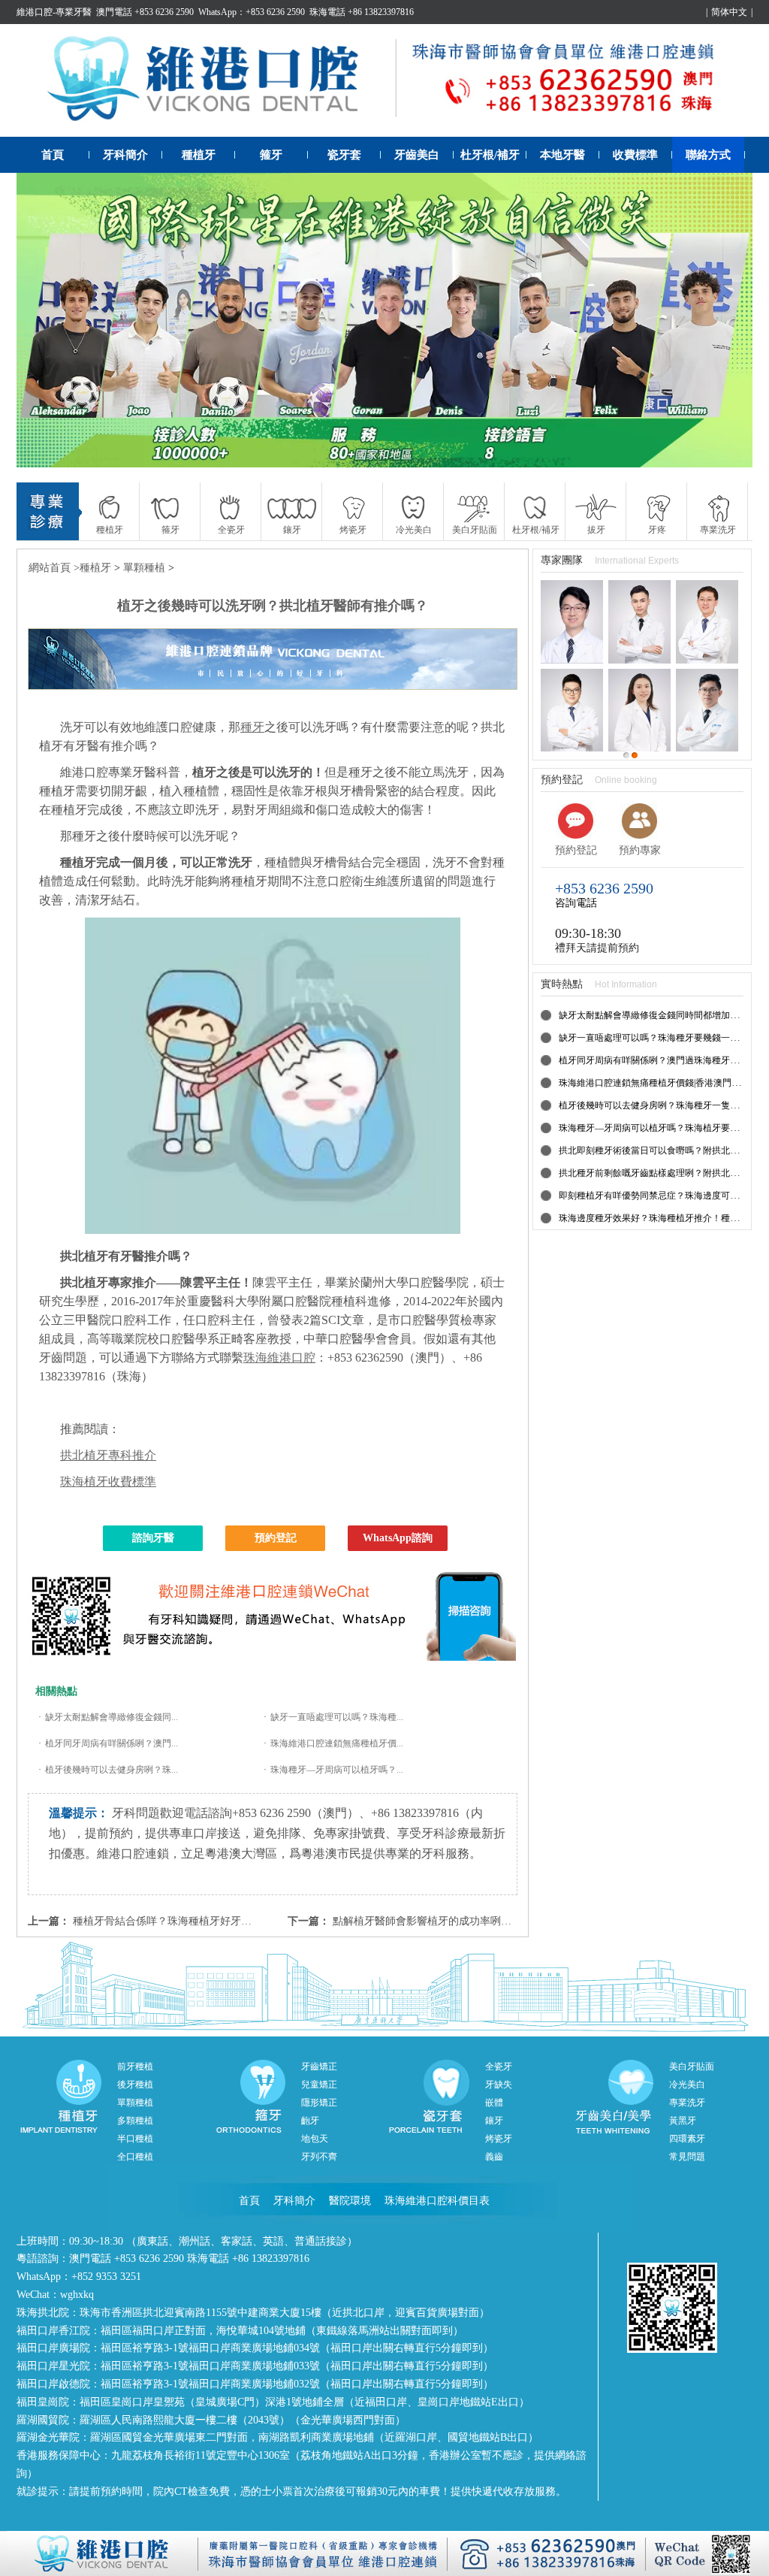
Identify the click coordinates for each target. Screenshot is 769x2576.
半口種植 (135, 2139)
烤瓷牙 (499, 2139)
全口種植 (135, 2157)
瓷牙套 (344, 155)
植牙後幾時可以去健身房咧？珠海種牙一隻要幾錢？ (662, 1105)
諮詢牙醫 (153, 1538)
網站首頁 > (54, 568)
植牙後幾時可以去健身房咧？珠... (112, 1770)
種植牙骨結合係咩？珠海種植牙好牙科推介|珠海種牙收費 (205, 1921)
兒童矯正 (319, 2085)
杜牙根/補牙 (490, 155)
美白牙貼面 (692, 2067)
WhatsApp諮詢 (398, 1538)
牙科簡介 (125, 155)
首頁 (53, 155)
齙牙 (310, 2121)
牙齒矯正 (319, 2067)
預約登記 (276, 1538)
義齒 (494, 2157)
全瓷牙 (499, 2067)
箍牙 (271, 155)
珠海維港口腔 (279, 1358)
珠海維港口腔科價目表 (437, 2201)
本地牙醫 (562, 155)
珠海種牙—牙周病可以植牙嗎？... (337, 1770)
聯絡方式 (708, 155)
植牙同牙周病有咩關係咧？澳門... (112, 1743)
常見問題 (687, 2157)
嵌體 (494, 2103)
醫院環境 (350, 2201)
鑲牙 (494, 2121)
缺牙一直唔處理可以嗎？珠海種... (337, 1717)
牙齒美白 (417, 155)
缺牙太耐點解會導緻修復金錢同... (112, 1717)
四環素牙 (687, 2139)
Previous (43, 320)
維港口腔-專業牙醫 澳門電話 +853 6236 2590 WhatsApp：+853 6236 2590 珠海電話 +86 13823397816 (215, 12)
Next (726, 320)
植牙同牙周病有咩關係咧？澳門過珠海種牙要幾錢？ (662, 1060)
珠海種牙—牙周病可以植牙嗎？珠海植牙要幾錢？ (658, 1128)
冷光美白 (687, 2085)
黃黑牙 (683, 2121)
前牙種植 (135, 2067)
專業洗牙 (687, 2103)
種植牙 (199, 155)
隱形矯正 (319, 2103)
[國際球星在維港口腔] (384, 320)
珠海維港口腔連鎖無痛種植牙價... (337, 1743)
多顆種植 (135, 2121)
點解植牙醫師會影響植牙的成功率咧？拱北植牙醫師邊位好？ (475, 1921)
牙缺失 (499, 2085)
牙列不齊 (319, 2157)
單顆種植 (144, 568)
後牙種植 (135, 2085)
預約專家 (640, 850)
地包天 (315, 2139)
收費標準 (635, 155)
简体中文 (729, 12)
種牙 (252, 727)
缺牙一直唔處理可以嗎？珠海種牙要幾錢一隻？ (653, 1038)
